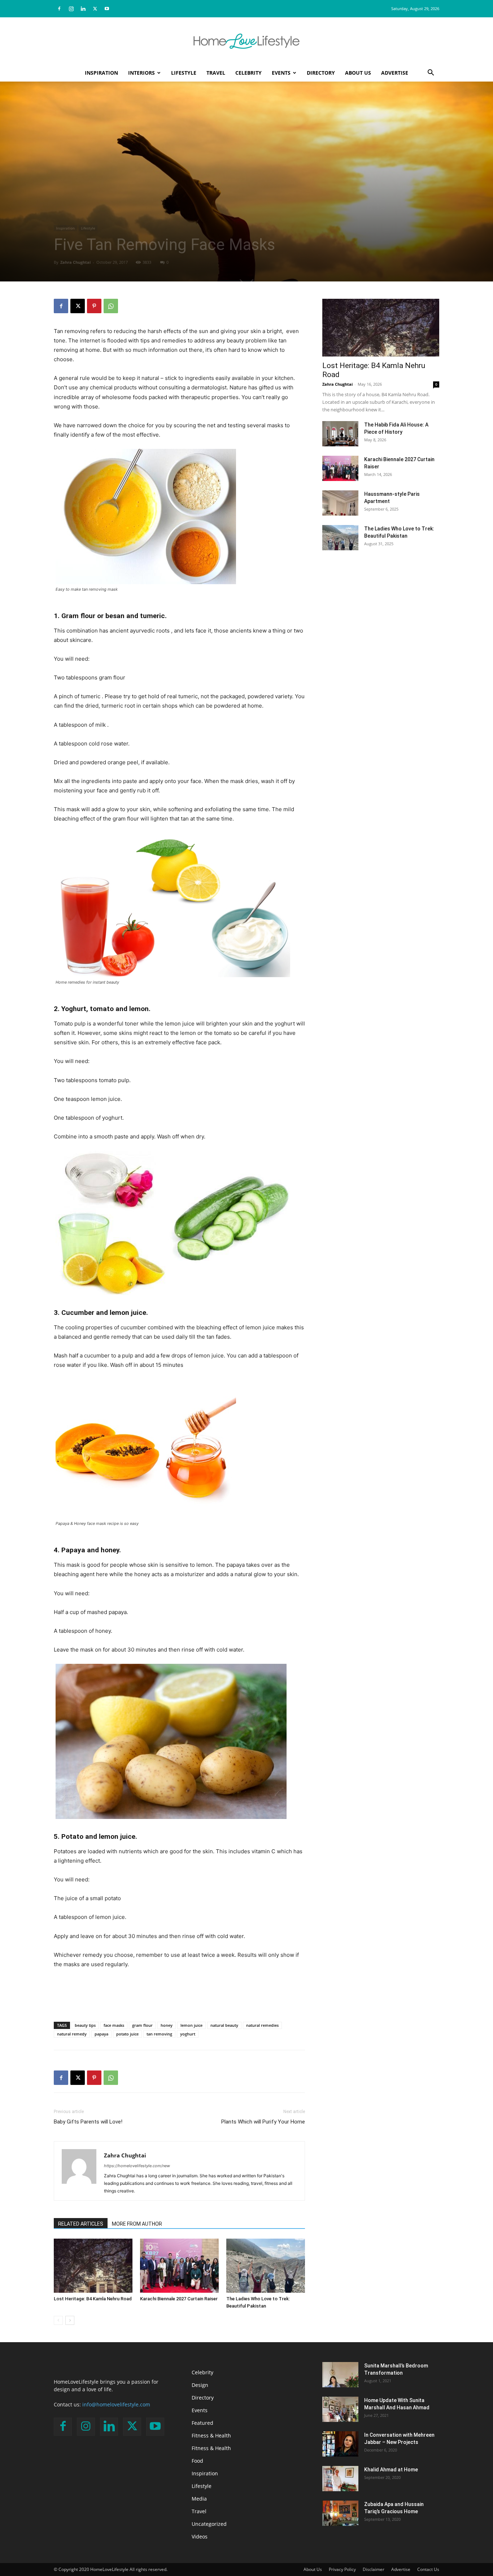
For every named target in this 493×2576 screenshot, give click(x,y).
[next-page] (70, 2320)
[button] (431, 73)
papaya (101, 2034)
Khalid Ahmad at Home (391, 2470)
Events (281, 73)
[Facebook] (59, 9)
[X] (95, 9)
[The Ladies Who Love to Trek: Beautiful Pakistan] (266, 2266)
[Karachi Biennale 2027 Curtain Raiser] (179, 2266)
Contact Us (428, 2569)
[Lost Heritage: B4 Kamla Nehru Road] (93, 2266)
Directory (321, 73)
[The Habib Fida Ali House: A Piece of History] (340, 434)
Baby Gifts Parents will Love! (88, 2122)
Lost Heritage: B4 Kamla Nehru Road (93, 2299)
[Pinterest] (94, 306)
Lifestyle (184, 73)
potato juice (127, 2034)
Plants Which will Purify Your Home (263, 2122)
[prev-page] (58, 2320)
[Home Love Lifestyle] (247, 41)
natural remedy (72, 2034)
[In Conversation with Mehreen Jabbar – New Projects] (340, 2444)
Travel (216, 73)
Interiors (141, 73)
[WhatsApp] (111, 306)
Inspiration (101, 73)
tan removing (159, 2034)
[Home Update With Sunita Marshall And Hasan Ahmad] (340, 2409)
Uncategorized (209, 2524)
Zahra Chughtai (75, 262)
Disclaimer (374, 2569)
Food (197, 2461)
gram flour (142, 2025)
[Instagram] (71, 9)
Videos (200, 2536)
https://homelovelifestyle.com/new (137, 2166)
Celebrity (248, 73)
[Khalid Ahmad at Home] (340, 2479)
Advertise (395, 73)
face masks (114, 2025)
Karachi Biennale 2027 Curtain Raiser (179, 2299)
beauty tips (85, 2025)
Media (199, 2499)
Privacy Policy (342, 2569)
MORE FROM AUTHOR (137, 2224)
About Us (358, 73)
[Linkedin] (83, 9)
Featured (202, 2423)
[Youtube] (107, 9)
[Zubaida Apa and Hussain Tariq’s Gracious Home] (340, 2513)
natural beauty (224, 2025)
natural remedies (262, 2025)
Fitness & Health (211, 2435)
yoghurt (188, 2034)
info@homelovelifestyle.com (116, 2404)
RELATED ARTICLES (81, 2224)
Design (200, 2385)
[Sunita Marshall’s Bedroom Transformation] (340, 2375)
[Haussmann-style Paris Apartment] (340, 503)
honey (167, 2025)
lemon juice (191, 2025)
